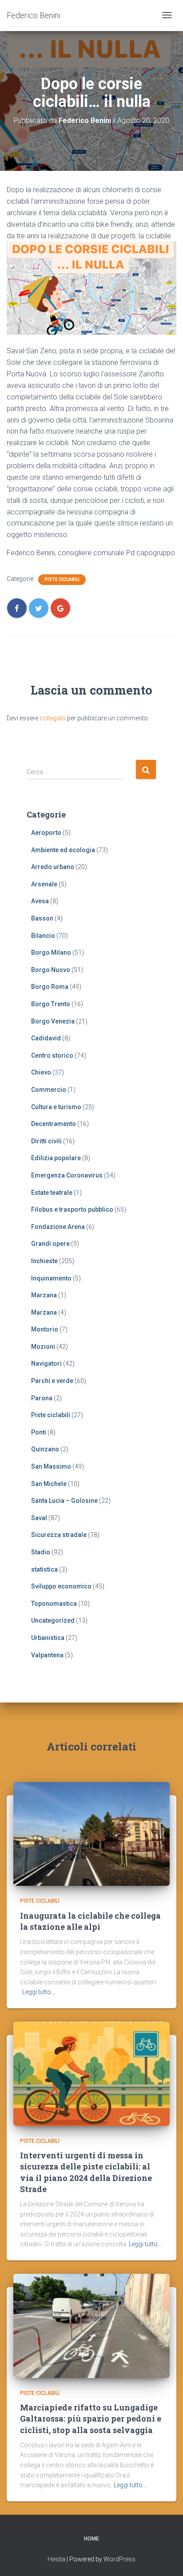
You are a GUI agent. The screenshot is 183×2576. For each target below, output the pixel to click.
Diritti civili (46, 1141)
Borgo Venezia (53, 1021)
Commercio (49, 1090)
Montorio (45, 1329)
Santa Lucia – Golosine (64, 1501)
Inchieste (44, 1261)
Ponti (39, 1432)
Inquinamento (51, 1278)
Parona (42, 1398)
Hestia (56, 2559)
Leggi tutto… (39, 1992)
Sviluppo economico (61, 1586)
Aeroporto (46, 833)
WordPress (119, 2559)
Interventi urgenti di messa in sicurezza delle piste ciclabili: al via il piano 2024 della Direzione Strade (86, 2172)
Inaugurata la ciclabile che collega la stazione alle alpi (90, 1921)
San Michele (49, 1484)
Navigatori (46, 1363)
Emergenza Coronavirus (67, 1175)
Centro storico (52, 1055)
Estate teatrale (52, 1193)
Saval (39, 1518)
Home (91, 2539)
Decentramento (54, 1124)
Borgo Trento (51, 1004)
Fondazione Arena (58, 1227)
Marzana (44, 1295)
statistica (44, 1569)
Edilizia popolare (56, 1158)
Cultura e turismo (56, 1107)
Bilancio (43, 936)
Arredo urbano (53, 867)
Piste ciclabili (62, 579)
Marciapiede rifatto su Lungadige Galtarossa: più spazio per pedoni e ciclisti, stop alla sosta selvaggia (91, 2418)
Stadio (41, 1552)
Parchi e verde (52, 1381)
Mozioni (43, 1347)
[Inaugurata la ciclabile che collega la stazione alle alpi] (91, 1833)
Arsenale (44, 884)
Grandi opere (50, 1244)
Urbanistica (48, 1638)
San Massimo (51, 1466)
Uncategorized (53, 1620)
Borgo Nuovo (51, 970)
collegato (53, 718)
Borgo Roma (50, 987)
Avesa (40, 901)
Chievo (41, 1072)
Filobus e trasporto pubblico (72, 1209)
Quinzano (45, 1449)
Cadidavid (46, 1038)
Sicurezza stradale (59, 1535)
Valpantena (47, 1655)
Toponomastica (54, 1604)
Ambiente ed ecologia (63, 850)
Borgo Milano (51, 952)
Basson (42, 918)
